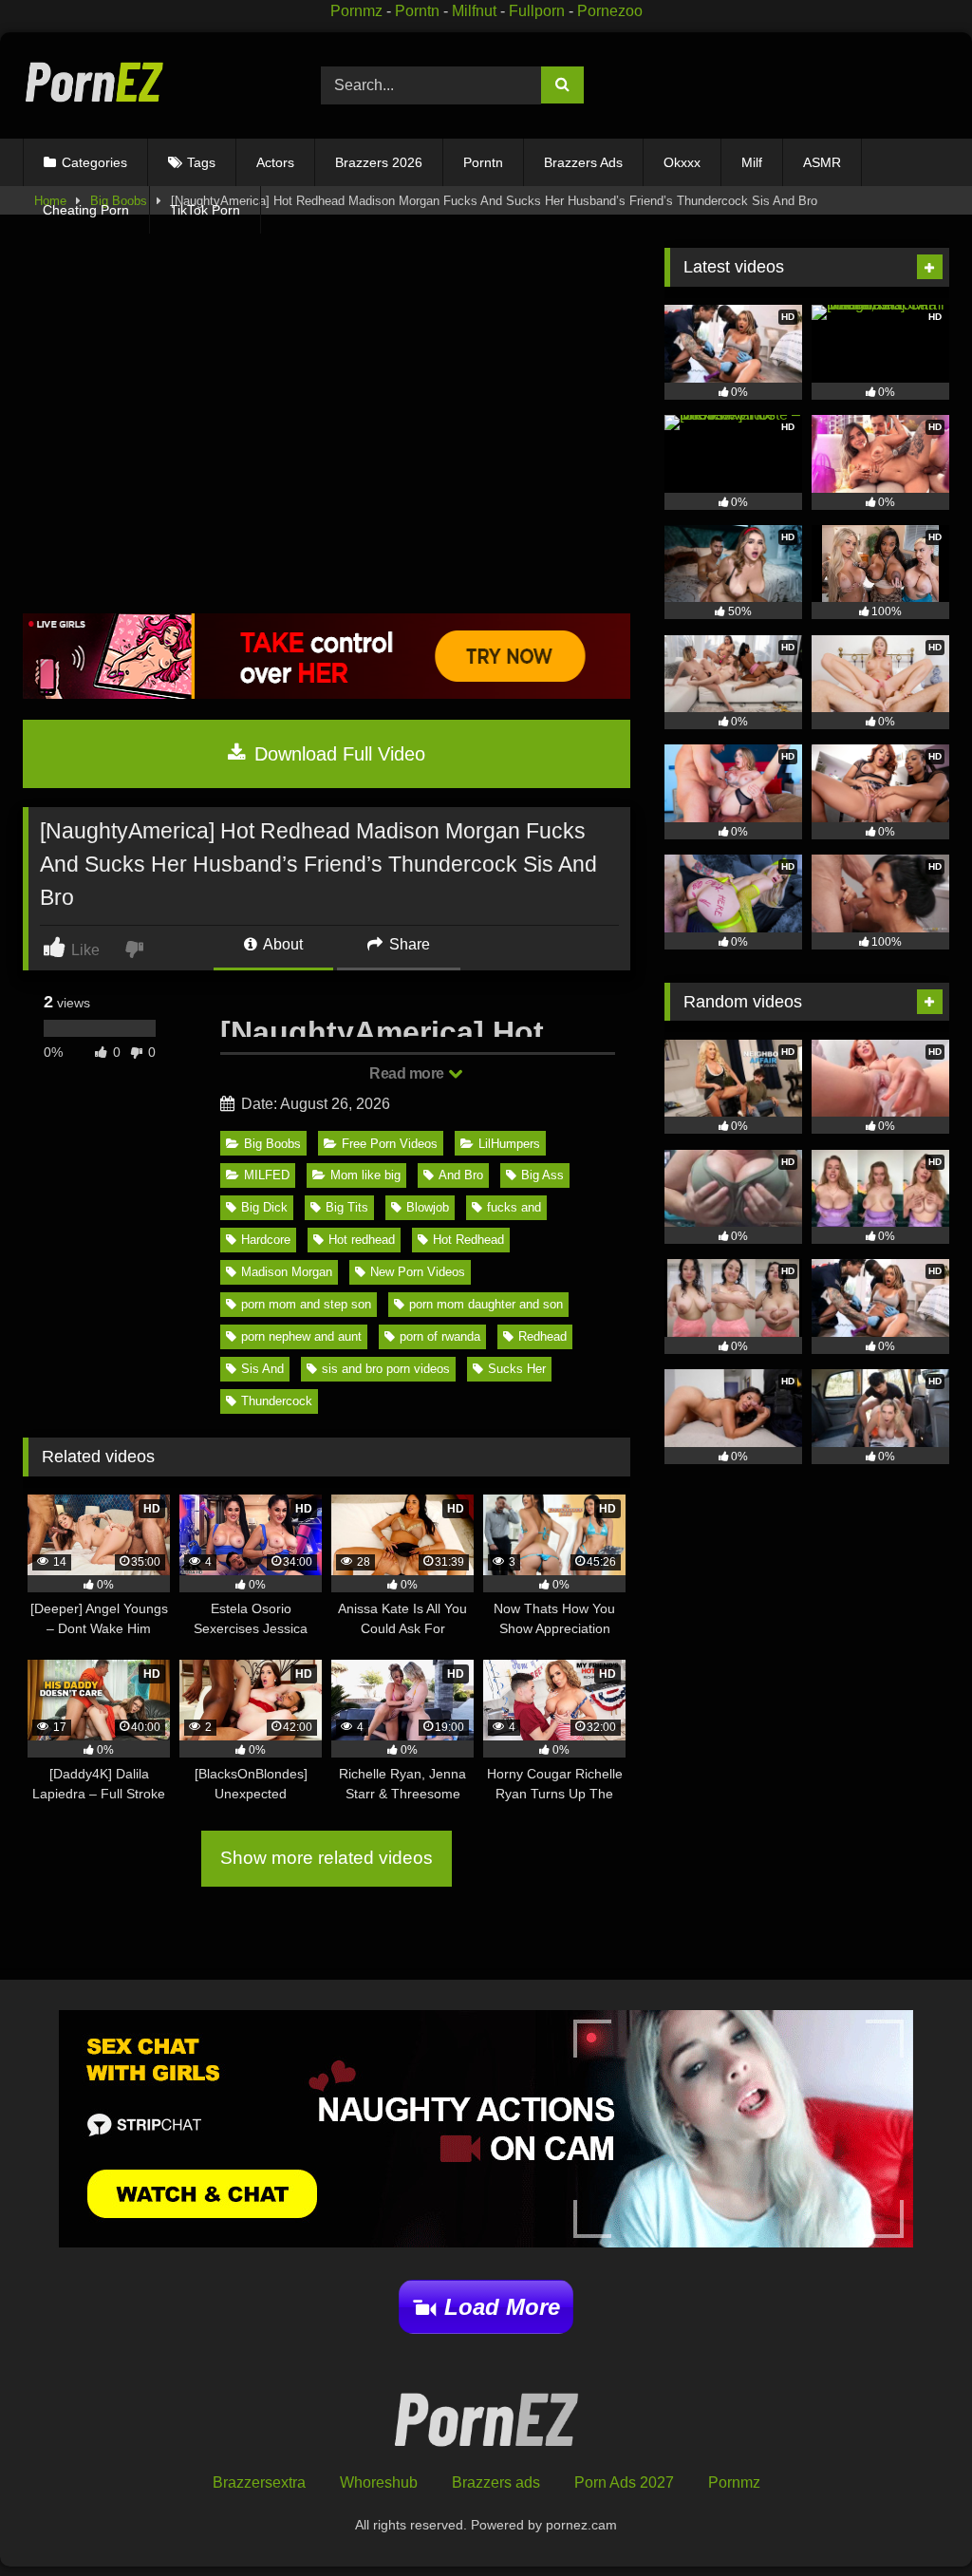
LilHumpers (509, 1144)
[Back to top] (914, 2520)
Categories (94, 162)
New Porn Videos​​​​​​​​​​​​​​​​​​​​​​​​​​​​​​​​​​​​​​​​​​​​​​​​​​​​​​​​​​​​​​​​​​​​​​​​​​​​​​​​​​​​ (418, 1272)
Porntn (417, 11)
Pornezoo (610, 11)
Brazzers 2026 (379, 162)
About (281, 944)
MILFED (267, 1175)
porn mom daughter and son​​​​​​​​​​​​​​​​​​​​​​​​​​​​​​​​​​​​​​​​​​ (486, 1304)
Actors (275, 162)
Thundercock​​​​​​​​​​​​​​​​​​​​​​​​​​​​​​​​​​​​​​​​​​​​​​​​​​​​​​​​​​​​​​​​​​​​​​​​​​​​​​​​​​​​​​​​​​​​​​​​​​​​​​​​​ (277, 1401)
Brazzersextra (259, 2482)
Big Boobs (272, 1144)
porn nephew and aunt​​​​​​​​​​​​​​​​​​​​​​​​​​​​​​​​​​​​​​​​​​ (301, 1336)
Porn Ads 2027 (624, 2482)
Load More (502, 2307)
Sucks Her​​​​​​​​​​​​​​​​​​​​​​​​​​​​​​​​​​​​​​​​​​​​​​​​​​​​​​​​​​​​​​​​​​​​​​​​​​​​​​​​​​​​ (517, 1369)
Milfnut (474, 11)
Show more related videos (327, 1858)
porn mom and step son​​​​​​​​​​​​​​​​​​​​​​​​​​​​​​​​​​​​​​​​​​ (306, 1304)
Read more (408, 1073)
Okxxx (682, 162)
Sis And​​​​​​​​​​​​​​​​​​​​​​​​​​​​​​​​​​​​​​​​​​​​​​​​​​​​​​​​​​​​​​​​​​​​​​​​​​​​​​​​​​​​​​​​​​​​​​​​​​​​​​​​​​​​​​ (262, 1369)
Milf (752, 162)
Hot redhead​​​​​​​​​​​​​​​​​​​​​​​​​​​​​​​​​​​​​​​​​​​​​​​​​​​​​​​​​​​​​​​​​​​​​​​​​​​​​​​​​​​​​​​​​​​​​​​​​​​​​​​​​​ (362, 1240)
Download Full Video (337, 754)
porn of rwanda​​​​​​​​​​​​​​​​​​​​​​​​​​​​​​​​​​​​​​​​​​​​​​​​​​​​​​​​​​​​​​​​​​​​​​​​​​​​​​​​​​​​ (440, 1336)
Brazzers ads (496, 2482)
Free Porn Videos (390, 1144)
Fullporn (537, 11)
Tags (201, 162)
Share (408, 944)
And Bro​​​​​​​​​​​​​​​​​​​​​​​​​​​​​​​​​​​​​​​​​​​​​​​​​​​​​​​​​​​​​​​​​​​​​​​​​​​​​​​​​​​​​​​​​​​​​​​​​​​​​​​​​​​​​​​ (461, 1175)
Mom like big (365, 1175)
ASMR (822, 162)
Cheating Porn (86, 210)
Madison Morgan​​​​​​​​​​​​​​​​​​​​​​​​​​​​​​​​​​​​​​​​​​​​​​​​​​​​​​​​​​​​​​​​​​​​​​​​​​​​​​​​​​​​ (287, 1272)
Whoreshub (379, 2482)
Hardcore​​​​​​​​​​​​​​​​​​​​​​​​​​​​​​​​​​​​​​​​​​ (266, 1240)
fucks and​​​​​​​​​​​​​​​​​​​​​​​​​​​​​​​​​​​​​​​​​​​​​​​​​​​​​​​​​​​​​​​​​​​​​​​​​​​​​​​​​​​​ (514, 1207)
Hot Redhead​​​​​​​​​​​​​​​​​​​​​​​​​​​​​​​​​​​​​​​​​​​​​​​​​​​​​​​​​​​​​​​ (468, 1240)
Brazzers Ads (583, 162)
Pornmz (356, 11)
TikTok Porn (205, 210)
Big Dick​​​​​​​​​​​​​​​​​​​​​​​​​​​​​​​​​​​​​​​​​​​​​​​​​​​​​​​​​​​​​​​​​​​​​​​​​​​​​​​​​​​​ (264, 1207)
